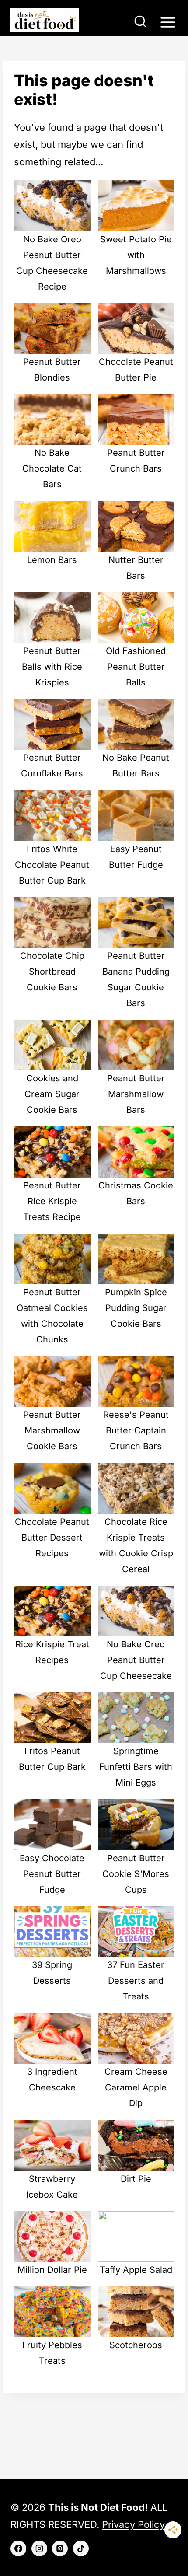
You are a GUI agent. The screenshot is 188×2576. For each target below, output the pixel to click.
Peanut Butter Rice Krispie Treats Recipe (52, 1201)
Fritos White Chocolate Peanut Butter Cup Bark (52, 865)
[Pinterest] (60, 2548)
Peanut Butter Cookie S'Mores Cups (136, 1874)
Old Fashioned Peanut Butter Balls (136, 667)
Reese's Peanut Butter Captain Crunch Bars (136, 1430)
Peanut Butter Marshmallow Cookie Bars (52, 1430)
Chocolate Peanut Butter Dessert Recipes (52, 1538)
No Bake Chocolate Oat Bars (52, 468)
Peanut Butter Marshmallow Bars (136, 1094)
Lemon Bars (52, 560)
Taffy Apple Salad (136, 2270)
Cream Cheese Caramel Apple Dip (136, 2087)
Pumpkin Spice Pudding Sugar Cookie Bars (136, 1308)
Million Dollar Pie (52, 2270)
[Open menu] (168, 22)
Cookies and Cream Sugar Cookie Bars (52, 1094)
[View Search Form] (140, 22)
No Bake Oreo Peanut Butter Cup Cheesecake (136, 1660)
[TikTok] (81, 2548)
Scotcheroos (136, 2345)
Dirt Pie (136, 2179)
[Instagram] (39, 2548)
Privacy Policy (133, 2524)
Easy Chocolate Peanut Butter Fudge (52, 1874)
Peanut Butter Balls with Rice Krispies (52, 667)
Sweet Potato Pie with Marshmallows (136, 255)
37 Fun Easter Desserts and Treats (136, 1981)
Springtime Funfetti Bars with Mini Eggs (136, 1767)
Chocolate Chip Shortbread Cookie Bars (52, 972)
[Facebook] (18, 2548)
